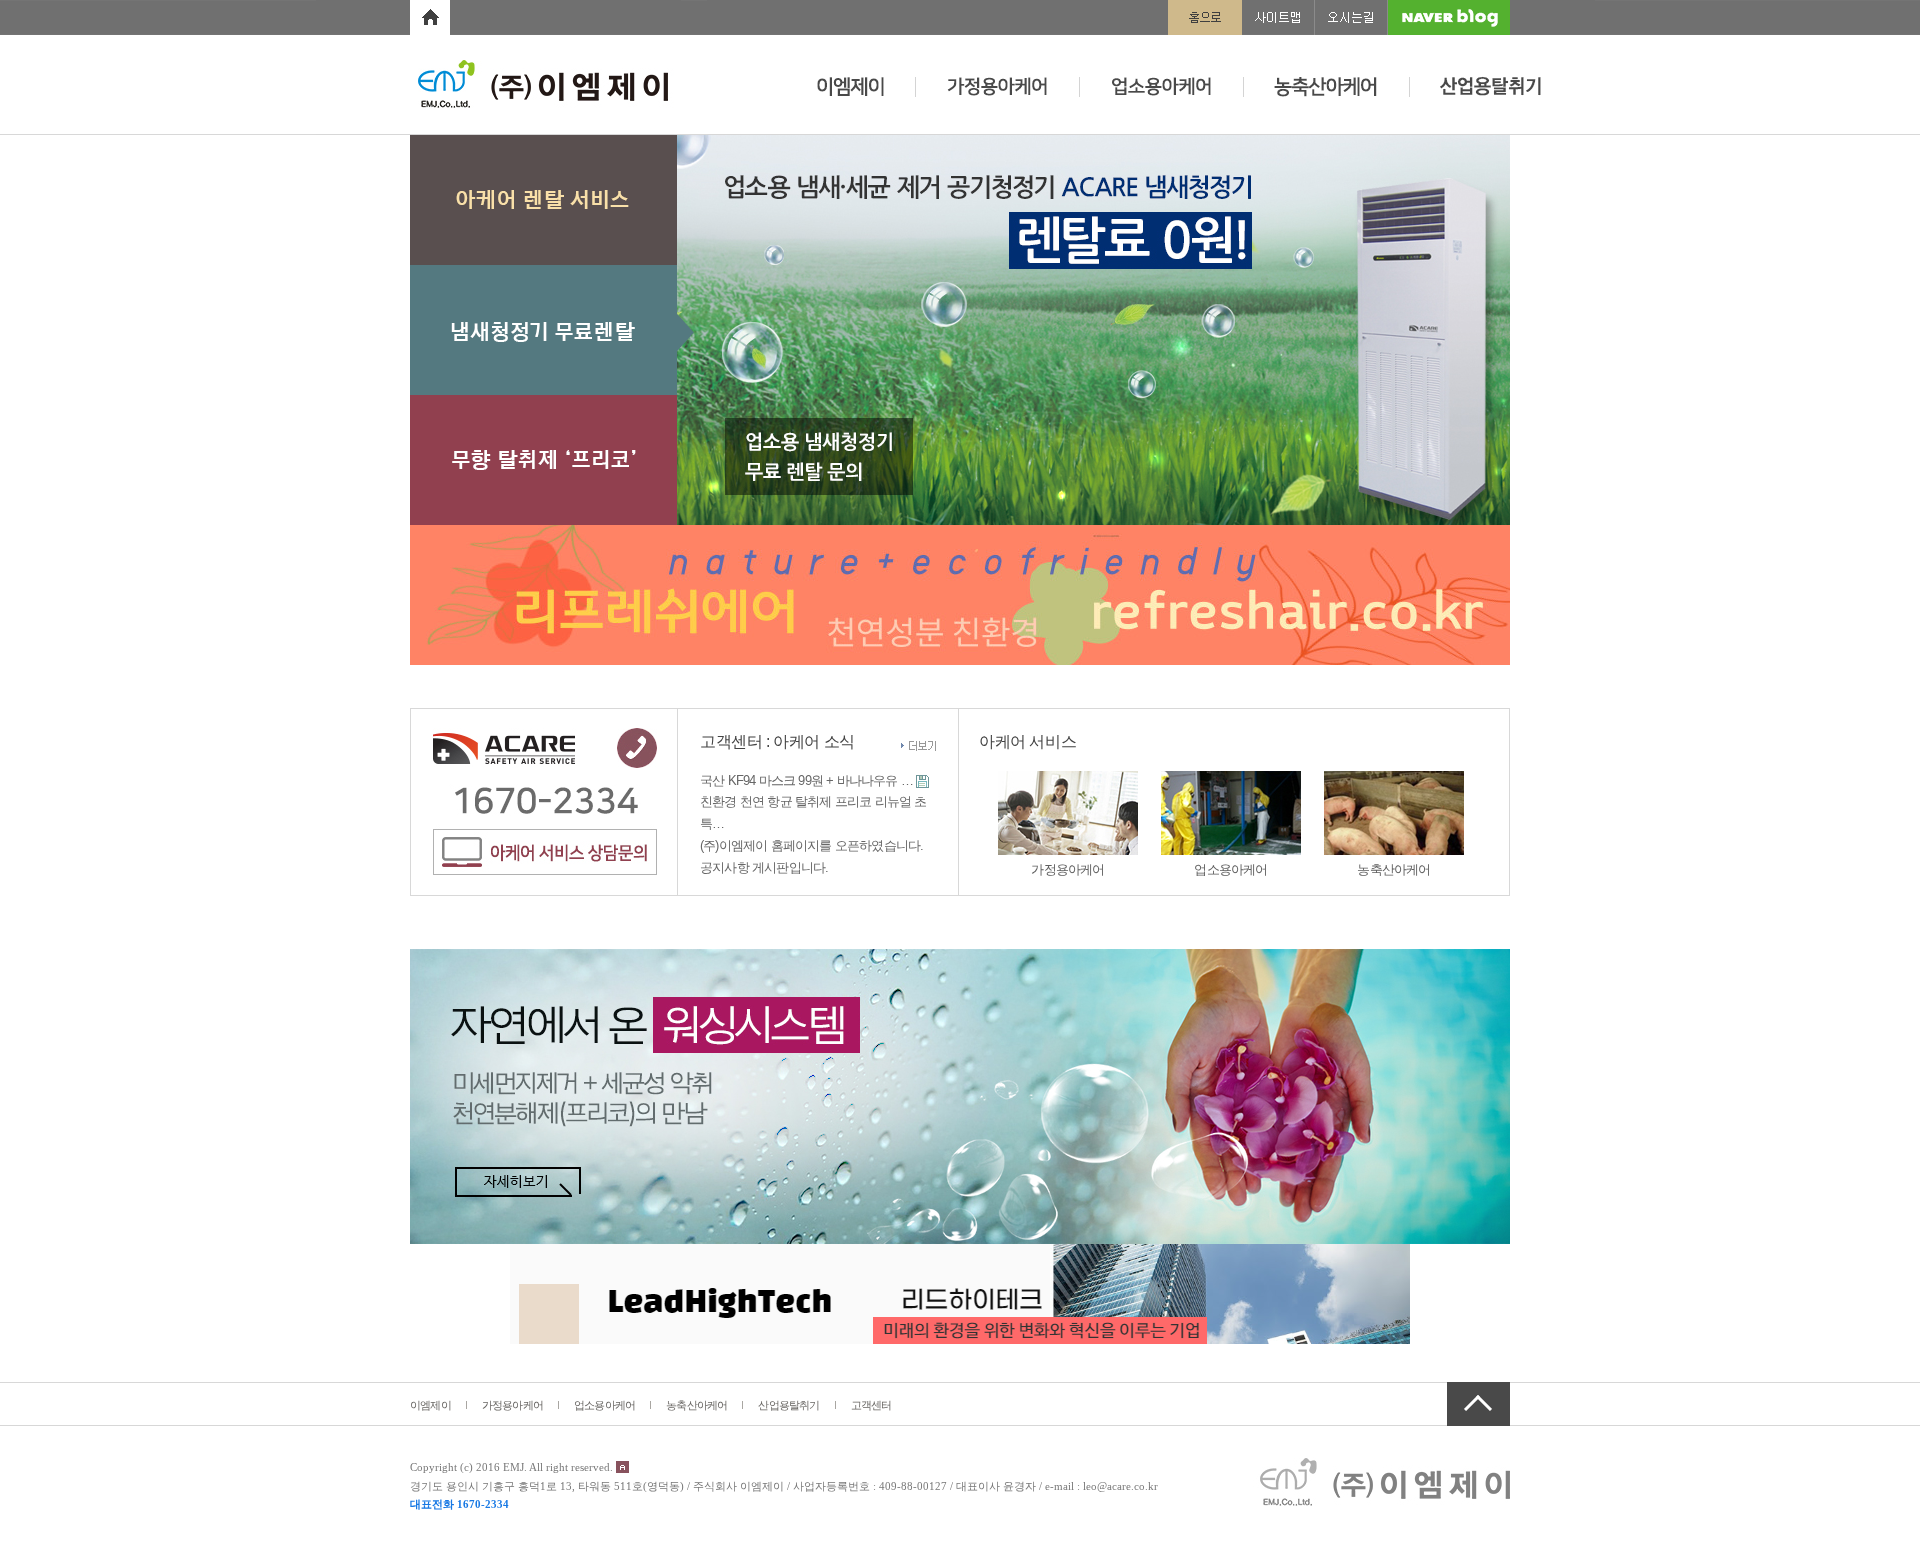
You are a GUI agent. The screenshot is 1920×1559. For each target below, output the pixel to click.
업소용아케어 (604, 1405)
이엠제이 (430, 1405)
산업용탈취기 (788, 1405)
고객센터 (871, 1405)
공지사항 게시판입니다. (764, 867)
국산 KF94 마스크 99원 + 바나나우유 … (806, 780)
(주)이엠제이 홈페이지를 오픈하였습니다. (811, 845)
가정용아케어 (512, 1405)
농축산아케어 (696, 1405)
